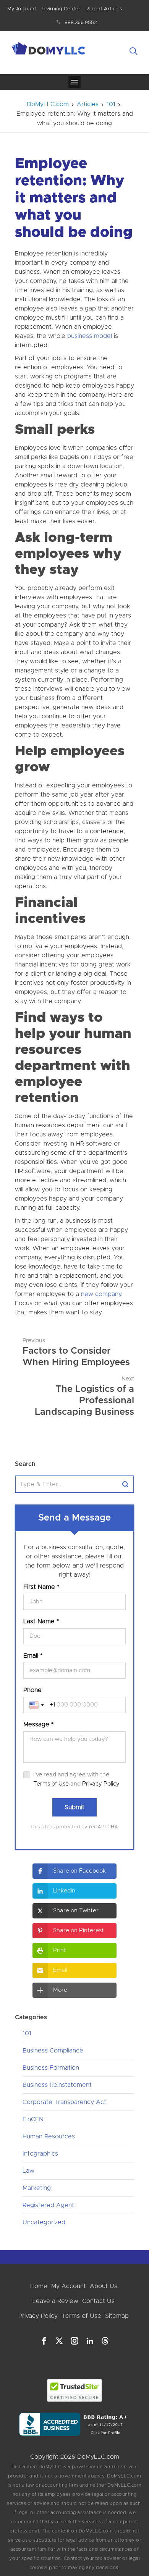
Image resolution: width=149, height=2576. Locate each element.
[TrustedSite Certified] (75, 2390)
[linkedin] (90, 2341)
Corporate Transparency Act (64, 2102)
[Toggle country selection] (37, 1705)
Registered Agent (48, 2205)
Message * (38, 1724)
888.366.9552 (81, 23)
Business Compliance (53, 2051)
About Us (104, 2286)
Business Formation (51, 2068)
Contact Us (98, 2301)
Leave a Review (55, 2301)
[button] (74, 1871)
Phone (32, 1690)
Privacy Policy (101, 1784)
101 (27, 2033)
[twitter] (59, 2341)
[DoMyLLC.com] (49, 50)
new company (101, 1294)
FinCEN (33, 2119)
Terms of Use (51, 1784)
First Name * (41, 1587)
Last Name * (41, 1621)
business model (90, 336)
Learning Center (61, 9)
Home (39, 2286)
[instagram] (74, 2341)
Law (28, 2171)
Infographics (40, 2154)
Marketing (37, 2188)
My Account (22, 9)
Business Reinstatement (57, 2085)
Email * (33, 1656)
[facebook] (44, 2341)
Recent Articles (104, 9)
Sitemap (117, 2316)
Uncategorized (44, 2222)
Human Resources (49, 2136)
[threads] (105, 2341)
